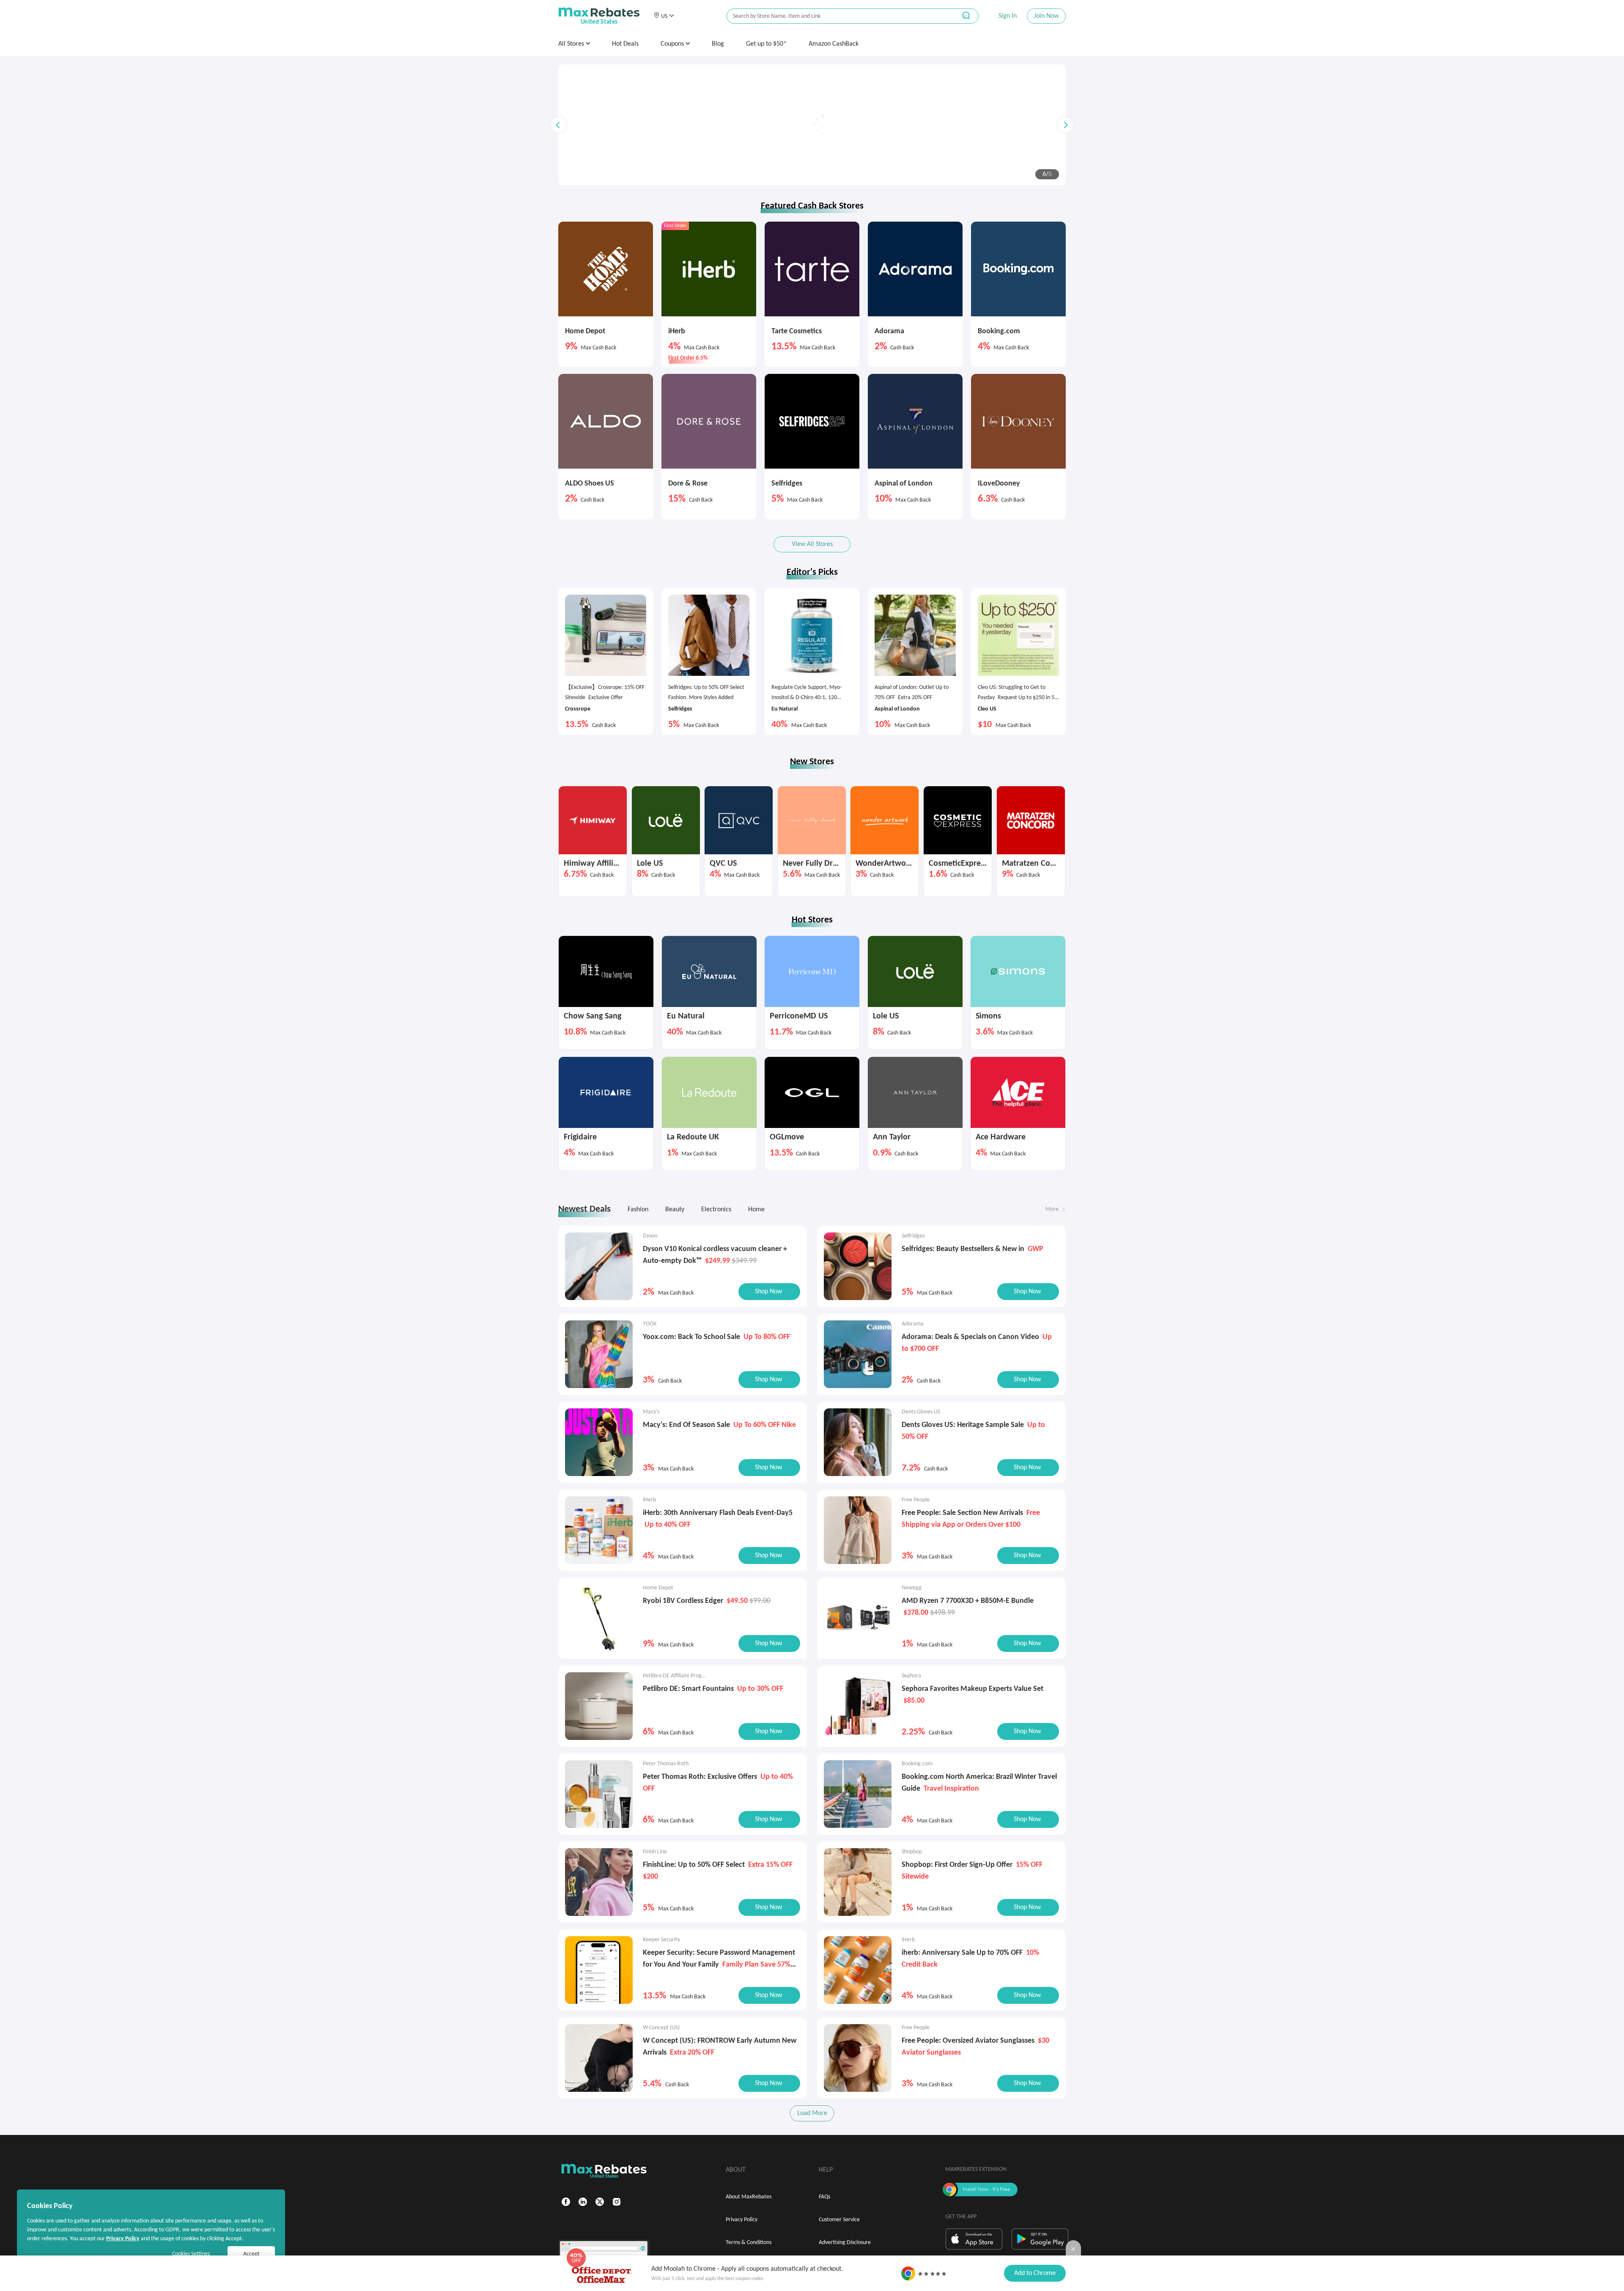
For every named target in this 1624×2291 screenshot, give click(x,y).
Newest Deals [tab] (584, 1209)
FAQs (824, 2197)
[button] (664, 16)
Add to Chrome (1035, 2273)
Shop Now (612, 160)
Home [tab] (756, 1210)
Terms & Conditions (749, 2243)
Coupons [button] (673, 44)
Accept (251, 2254)
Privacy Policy (742, 2220)
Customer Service (839, 2220)
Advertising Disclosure (845, 2243)
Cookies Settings (191, 2254)
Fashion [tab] (638, 1210)
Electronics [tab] (716, 1210)
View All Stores (812, 544)
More (1052, 1209)
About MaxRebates (749, 2197)
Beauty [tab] (675, 1210)
